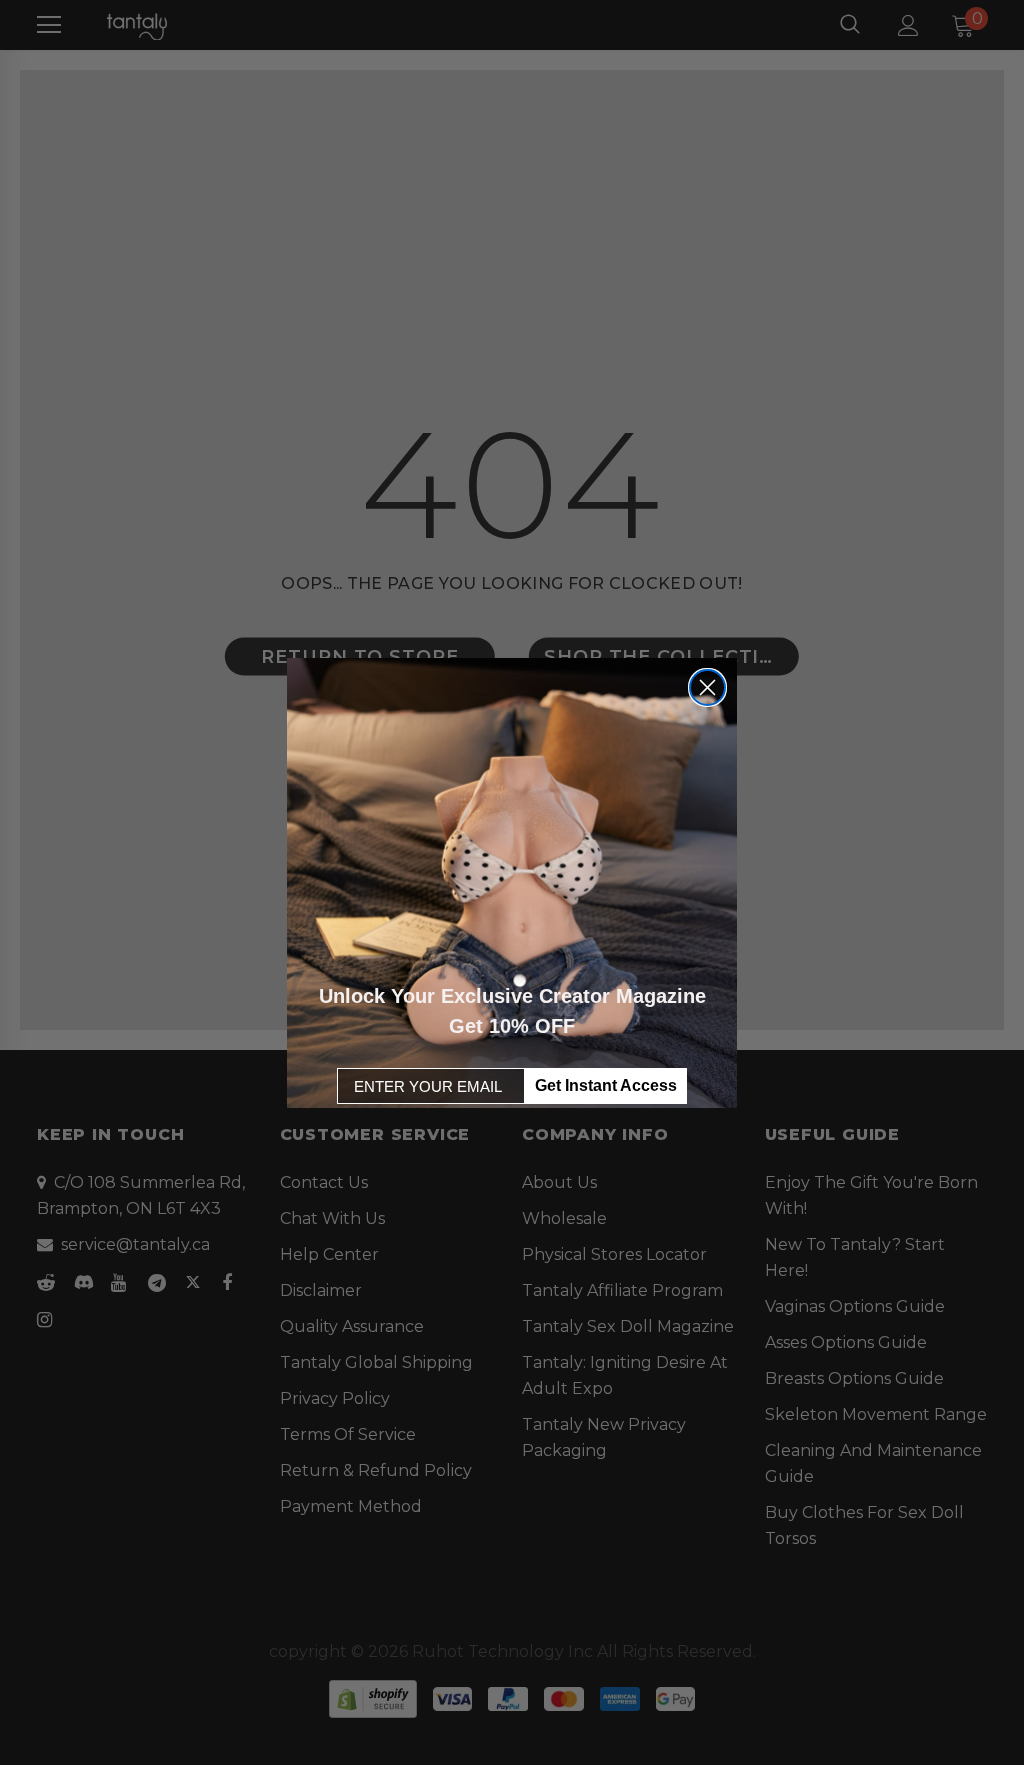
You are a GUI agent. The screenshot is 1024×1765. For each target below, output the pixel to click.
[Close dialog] (707, 687)
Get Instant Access (606, 1085)
